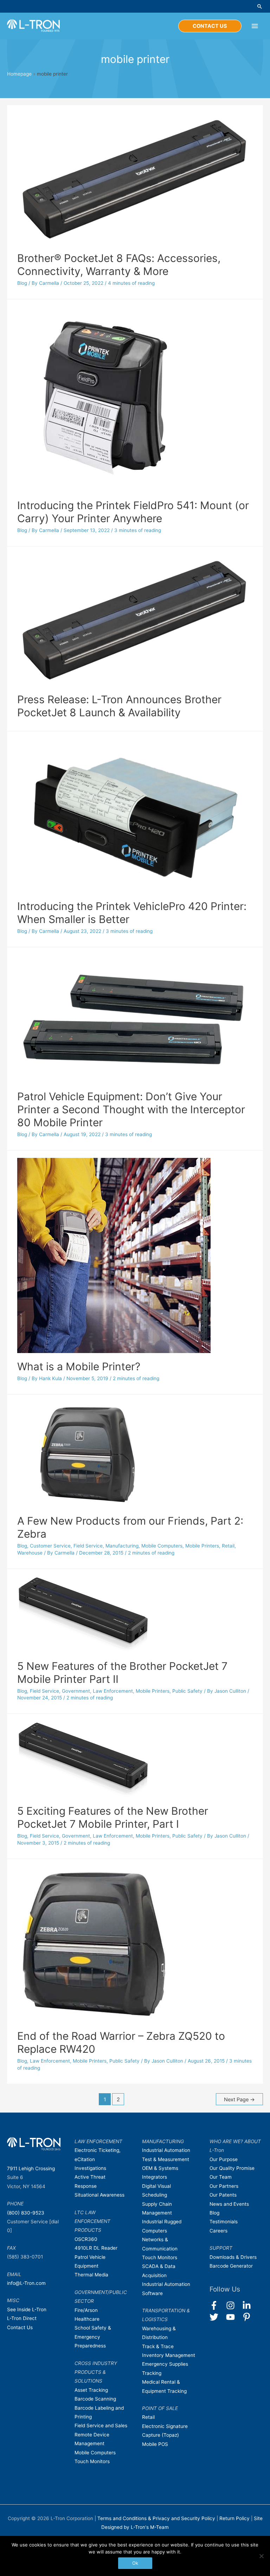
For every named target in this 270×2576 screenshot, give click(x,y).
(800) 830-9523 (26, 2213)
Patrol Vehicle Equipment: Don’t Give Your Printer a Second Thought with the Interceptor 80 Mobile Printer (131, 1109)
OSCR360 (86, 2239)
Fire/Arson (86, 2310)
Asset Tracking (91, 2390)
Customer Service (50, 1546)
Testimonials (224, 2222)
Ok (135, 2563)
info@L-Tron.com (26, 2283)
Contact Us (20, 2327)
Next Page (239, 2100)
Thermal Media (91, 2275)
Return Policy (235, 2518)
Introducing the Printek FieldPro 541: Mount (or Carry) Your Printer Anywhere (133, 512)
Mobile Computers (162, 1546)
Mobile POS (155, 2444)
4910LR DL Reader (96, 2248)
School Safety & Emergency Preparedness (93, 2337)
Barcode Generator (231, 2266)
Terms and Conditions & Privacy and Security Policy (156, 2518)
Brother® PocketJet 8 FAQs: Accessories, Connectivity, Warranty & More (119, 265)
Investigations (90, 2168)
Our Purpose (224, 2159)
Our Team (221, 2177)
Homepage (19, 74)
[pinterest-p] (248, 2317)
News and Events (229, 2204)
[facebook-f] (217, 2305)
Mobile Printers (202, 1546)
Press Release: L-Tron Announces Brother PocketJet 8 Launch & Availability (119, 706)
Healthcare (87, 2319)
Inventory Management (169, 2355)
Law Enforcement (113, 1691)
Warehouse (30, 1553)
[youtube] (234, 2317)
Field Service (88, 1546)
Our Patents (223, 2195)
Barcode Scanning (95, 2399)
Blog (22, 283)
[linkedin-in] (250, 2305)
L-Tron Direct (22, 2318)
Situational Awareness (99, 2195)
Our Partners (224, 2186)
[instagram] (234, 2305)
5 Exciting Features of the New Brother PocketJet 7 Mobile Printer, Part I (113, 1817)
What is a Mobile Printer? (79, 1366)
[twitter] (217, 2317)
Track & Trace (158, 2346)
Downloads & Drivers (233, 2257)
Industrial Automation (166, 2150)
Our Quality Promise (232, 2168)
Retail (228, 1546)
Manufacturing (122, 1546)
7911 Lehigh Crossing (31, 2168)
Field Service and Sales (101, 2426)
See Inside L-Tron (27, 2309)
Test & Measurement (166, 2159)
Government (76, 1691)
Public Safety (187, 1691)
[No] (261, 2556)
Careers (218, 2231)
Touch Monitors (92, 2461)
